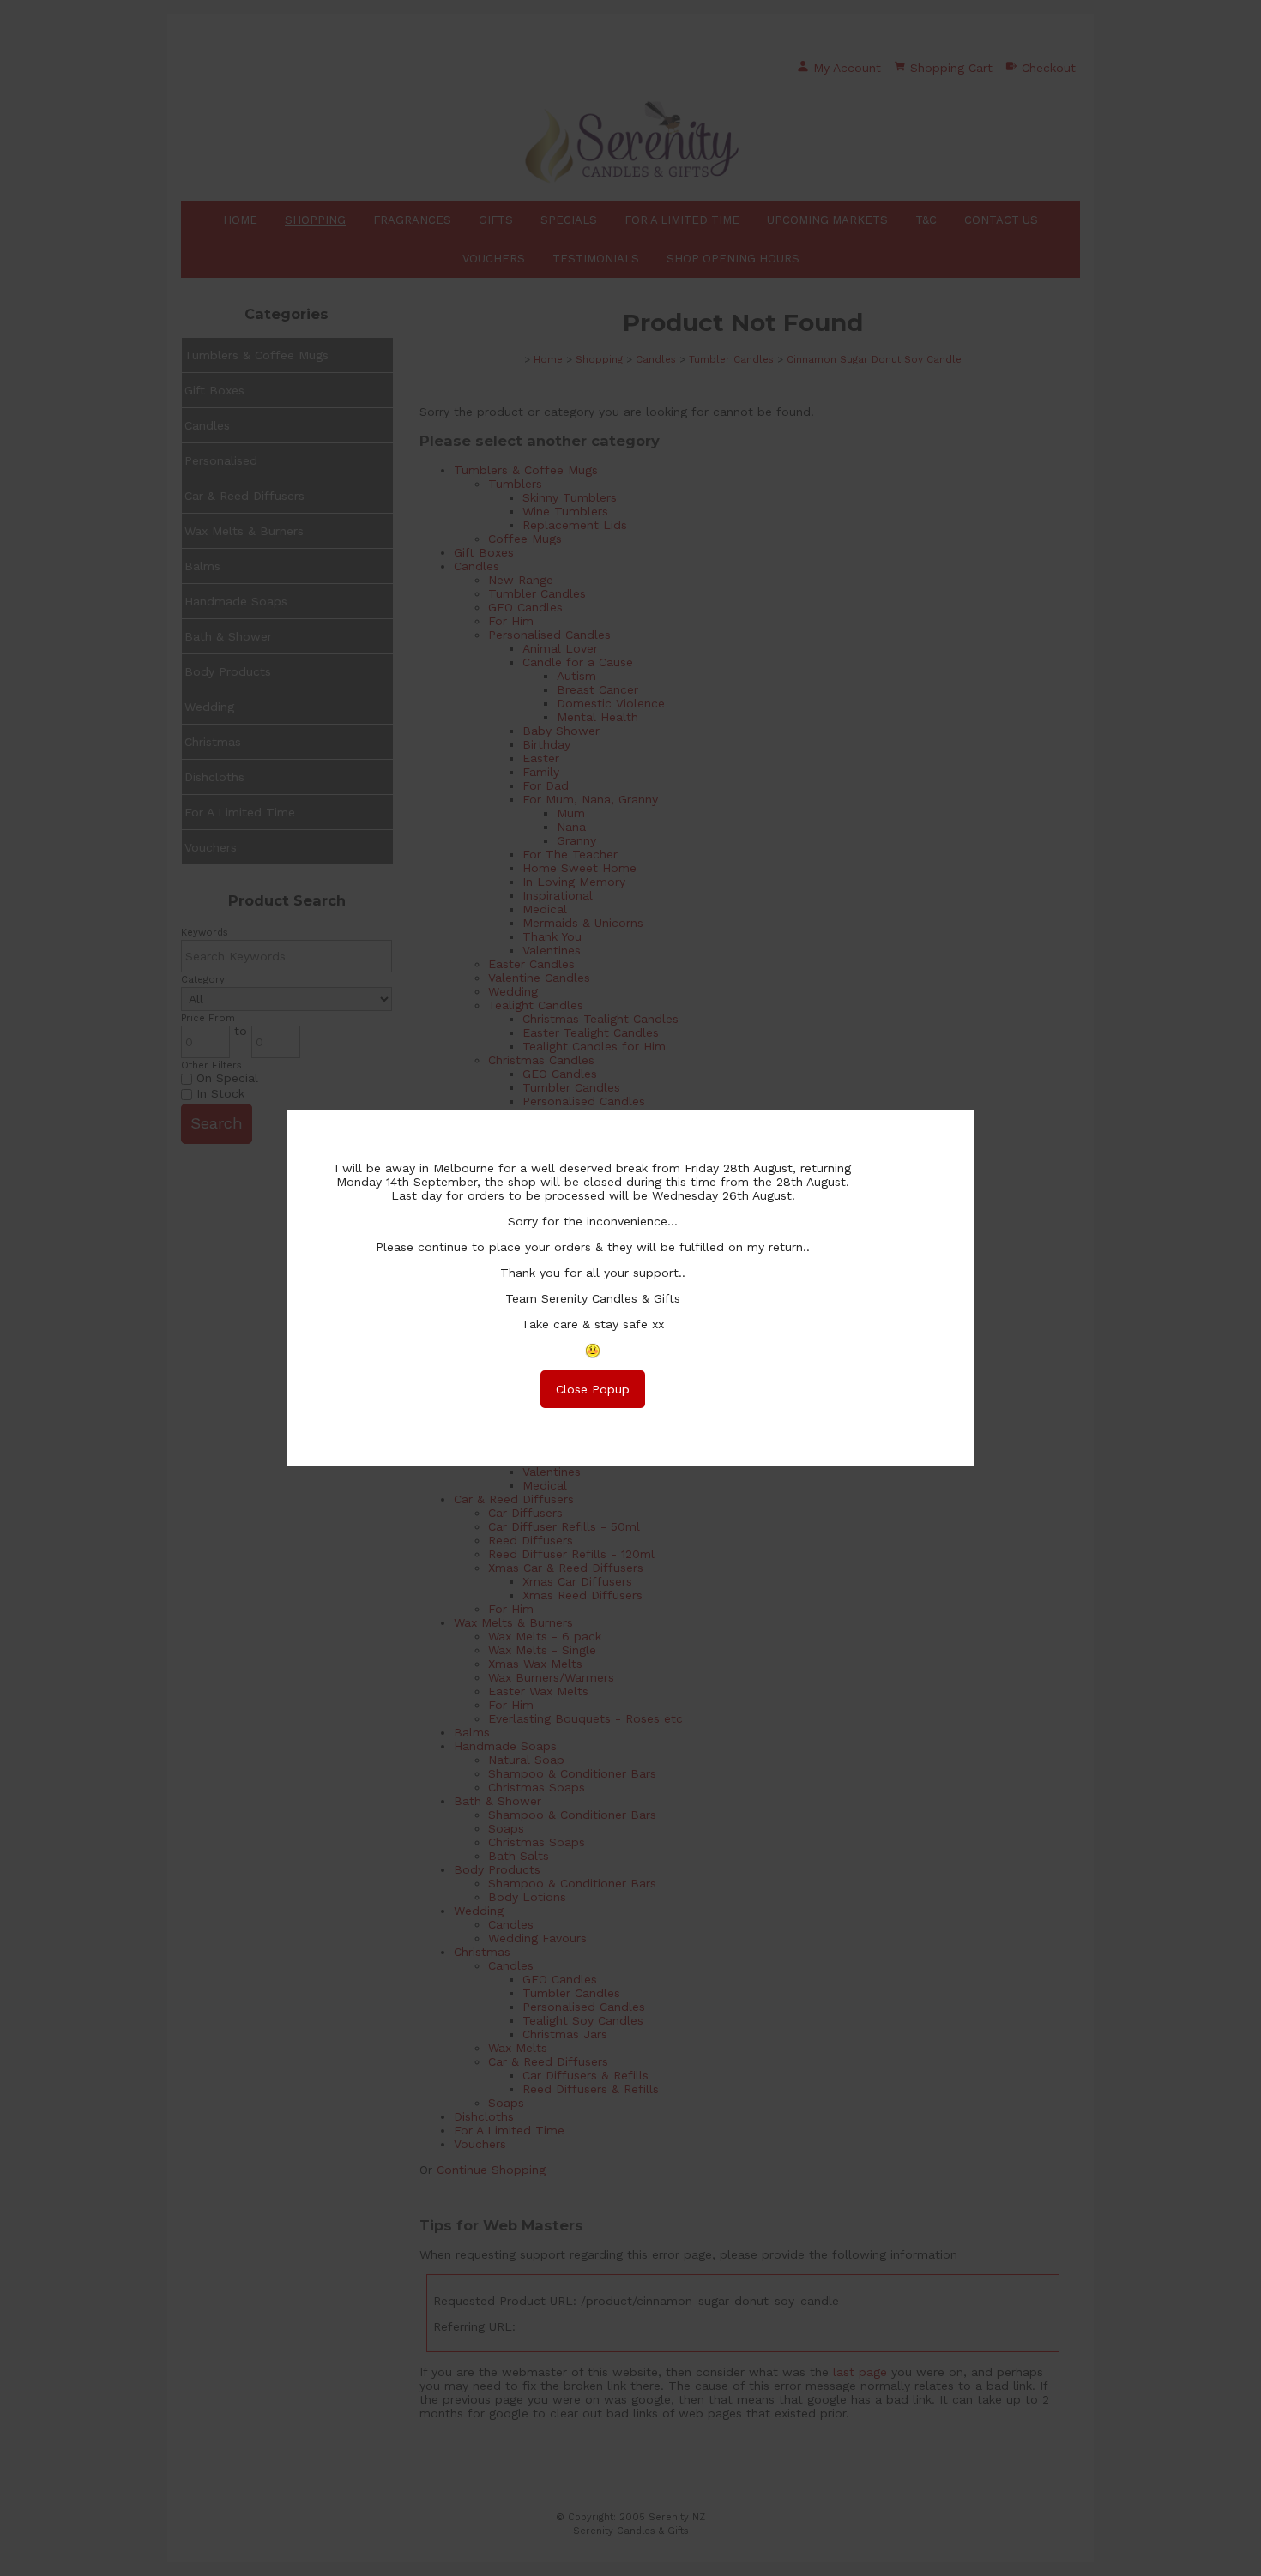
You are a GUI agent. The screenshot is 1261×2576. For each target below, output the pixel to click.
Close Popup (593, 1389)
